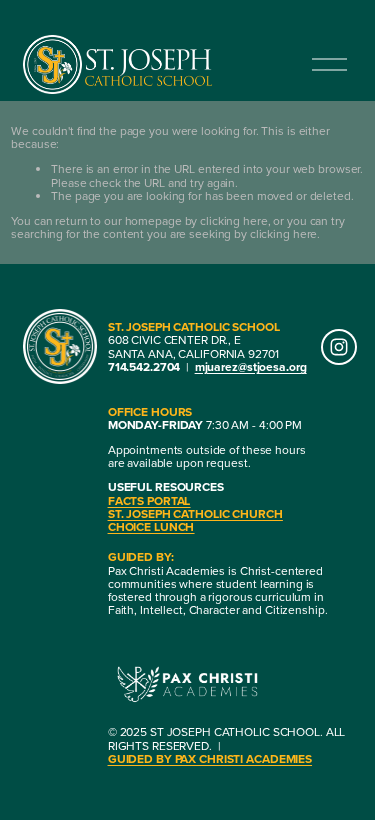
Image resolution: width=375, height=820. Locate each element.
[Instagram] (339, 347)
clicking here (233, 220)
